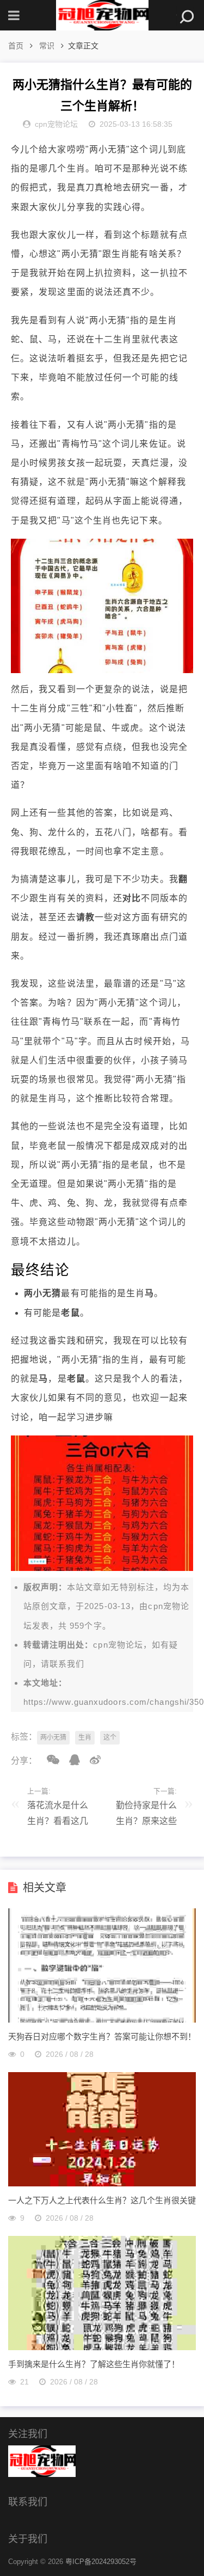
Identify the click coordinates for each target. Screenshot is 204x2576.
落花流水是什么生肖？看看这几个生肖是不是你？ (58, 1816)
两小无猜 (53, 1737)
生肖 (85, 1737)
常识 (47, 46)
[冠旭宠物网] (102, 15)
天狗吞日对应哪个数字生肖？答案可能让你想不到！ (102, 2036)
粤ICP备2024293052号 (101, 2562)
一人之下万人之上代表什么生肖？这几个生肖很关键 (102, 2200)
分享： (24, 1761)
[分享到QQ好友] (71, 1760)
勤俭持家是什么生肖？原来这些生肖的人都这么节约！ (146, 1816)
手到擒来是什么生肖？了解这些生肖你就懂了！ (94, 2364)
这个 (110, 1737)
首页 (16, 46)
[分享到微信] (49, 1760)
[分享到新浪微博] (91, 1760)
